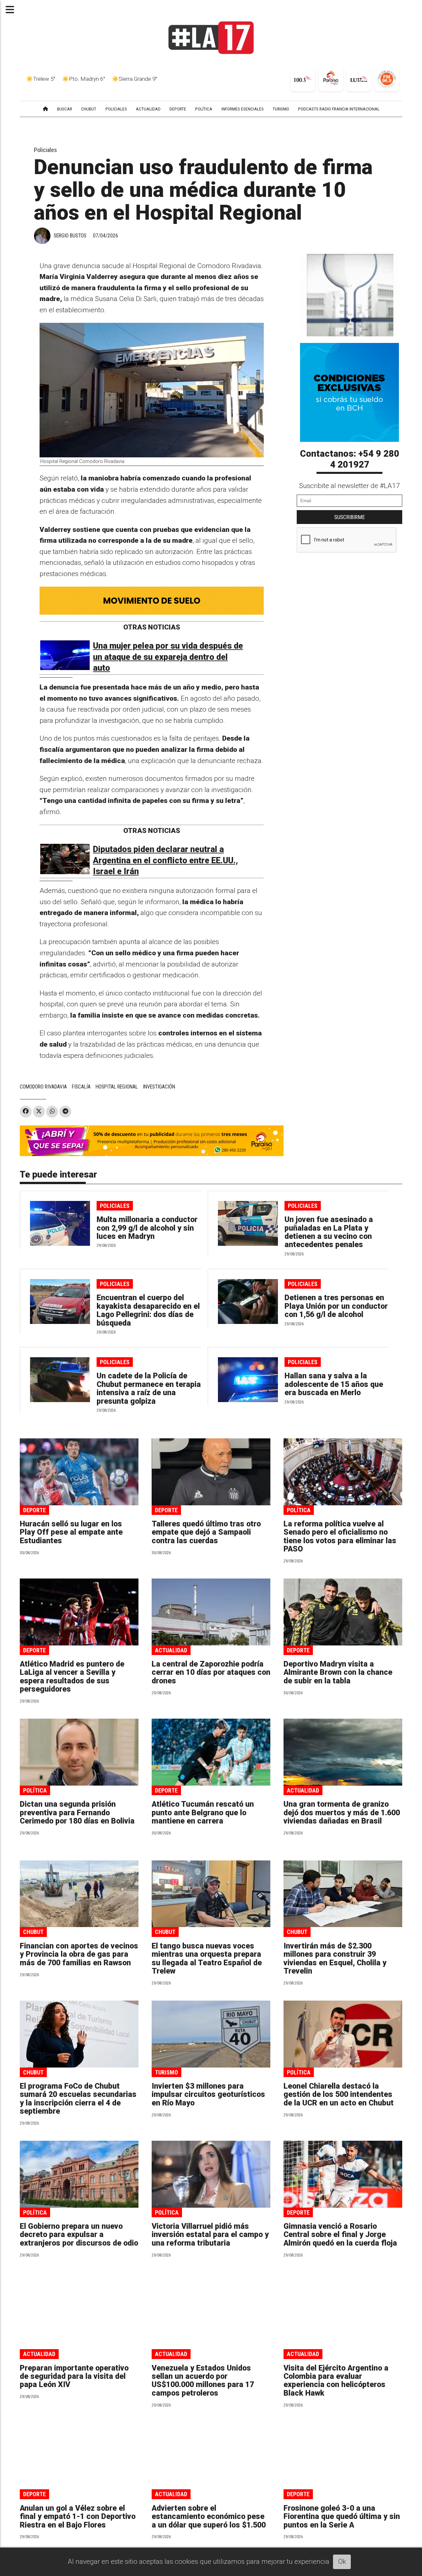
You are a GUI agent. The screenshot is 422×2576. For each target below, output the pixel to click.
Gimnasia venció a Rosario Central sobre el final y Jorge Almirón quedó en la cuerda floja (340, 2235)
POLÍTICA (204, 109)
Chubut (33, 1932)
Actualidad (171, 1650)
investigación (159, 1087)
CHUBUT (89, 109)
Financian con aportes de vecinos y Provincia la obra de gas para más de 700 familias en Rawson (79, 1954)
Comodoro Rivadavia (43, 1087)
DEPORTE (178, 109)
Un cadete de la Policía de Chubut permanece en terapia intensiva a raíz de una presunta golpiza (149, 1388)
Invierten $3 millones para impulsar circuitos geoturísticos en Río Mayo (208, 2095)
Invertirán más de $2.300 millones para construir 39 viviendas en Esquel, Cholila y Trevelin (335, 1959)
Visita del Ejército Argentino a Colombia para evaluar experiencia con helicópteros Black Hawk (336, 2381)
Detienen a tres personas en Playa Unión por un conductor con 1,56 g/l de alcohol (336, 1306)
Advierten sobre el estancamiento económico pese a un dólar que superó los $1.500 (209, 2517)
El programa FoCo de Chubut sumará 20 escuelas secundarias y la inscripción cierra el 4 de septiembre (78, 2099)
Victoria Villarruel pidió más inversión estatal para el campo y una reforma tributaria (210, 2235)
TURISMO (281, 109)
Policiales (45, 150)
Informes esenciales (243, 109)
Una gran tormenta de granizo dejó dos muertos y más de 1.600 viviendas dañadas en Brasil (342, 1813)
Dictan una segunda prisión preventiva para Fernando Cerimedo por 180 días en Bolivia (77, 1813)
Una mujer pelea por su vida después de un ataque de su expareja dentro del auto (168, 657)
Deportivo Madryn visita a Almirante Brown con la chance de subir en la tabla (338, 1672)
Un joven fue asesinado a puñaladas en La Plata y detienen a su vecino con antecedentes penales (329, 1232)
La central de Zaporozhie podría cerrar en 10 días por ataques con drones (211, 1672)
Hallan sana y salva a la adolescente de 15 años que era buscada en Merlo (334, 1384)
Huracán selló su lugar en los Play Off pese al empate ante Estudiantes (71, 1532)
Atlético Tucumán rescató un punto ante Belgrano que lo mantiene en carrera (203, 1813)
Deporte (34, 1510)
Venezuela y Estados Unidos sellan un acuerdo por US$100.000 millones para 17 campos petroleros (203, 2381)
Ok (342, 2561)
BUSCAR (65, 109)
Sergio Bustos (70, 236)
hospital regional (117, 1087)
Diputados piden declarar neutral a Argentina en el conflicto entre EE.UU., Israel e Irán (166, 860)
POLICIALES (116, 109)
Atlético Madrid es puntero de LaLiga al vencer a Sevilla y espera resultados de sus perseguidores (72, 1677)
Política (299, 1510)
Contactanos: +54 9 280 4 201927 (350, 459)
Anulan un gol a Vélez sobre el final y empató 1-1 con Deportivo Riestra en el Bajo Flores (78, 2517)
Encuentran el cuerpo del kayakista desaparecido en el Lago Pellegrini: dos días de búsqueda (148, 1310)
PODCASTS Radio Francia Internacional (339, 109)
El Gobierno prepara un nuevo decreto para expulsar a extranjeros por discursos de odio (79, 2235)
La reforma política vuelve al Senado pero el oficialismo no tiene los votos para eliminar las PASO (340, 1536)
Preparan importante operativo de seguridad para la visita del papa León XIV (74, 2377)
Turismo (166, 2072)
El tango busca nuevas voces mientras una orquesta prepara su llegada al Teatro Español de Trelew (207, 1959)
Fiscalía (81, 1087)
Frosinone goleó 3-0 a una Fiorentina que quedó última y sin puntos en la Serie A (342, 2517)
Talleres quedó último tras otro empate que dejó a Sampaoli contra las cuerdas (206, 1532)
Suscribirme (350, 517)
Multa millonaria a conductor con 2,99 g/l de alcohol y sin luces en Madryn (147, 1228)
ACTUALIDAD (148, 109)
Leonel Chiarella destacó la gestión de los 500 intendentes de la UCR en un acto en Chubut (339, 2095)
